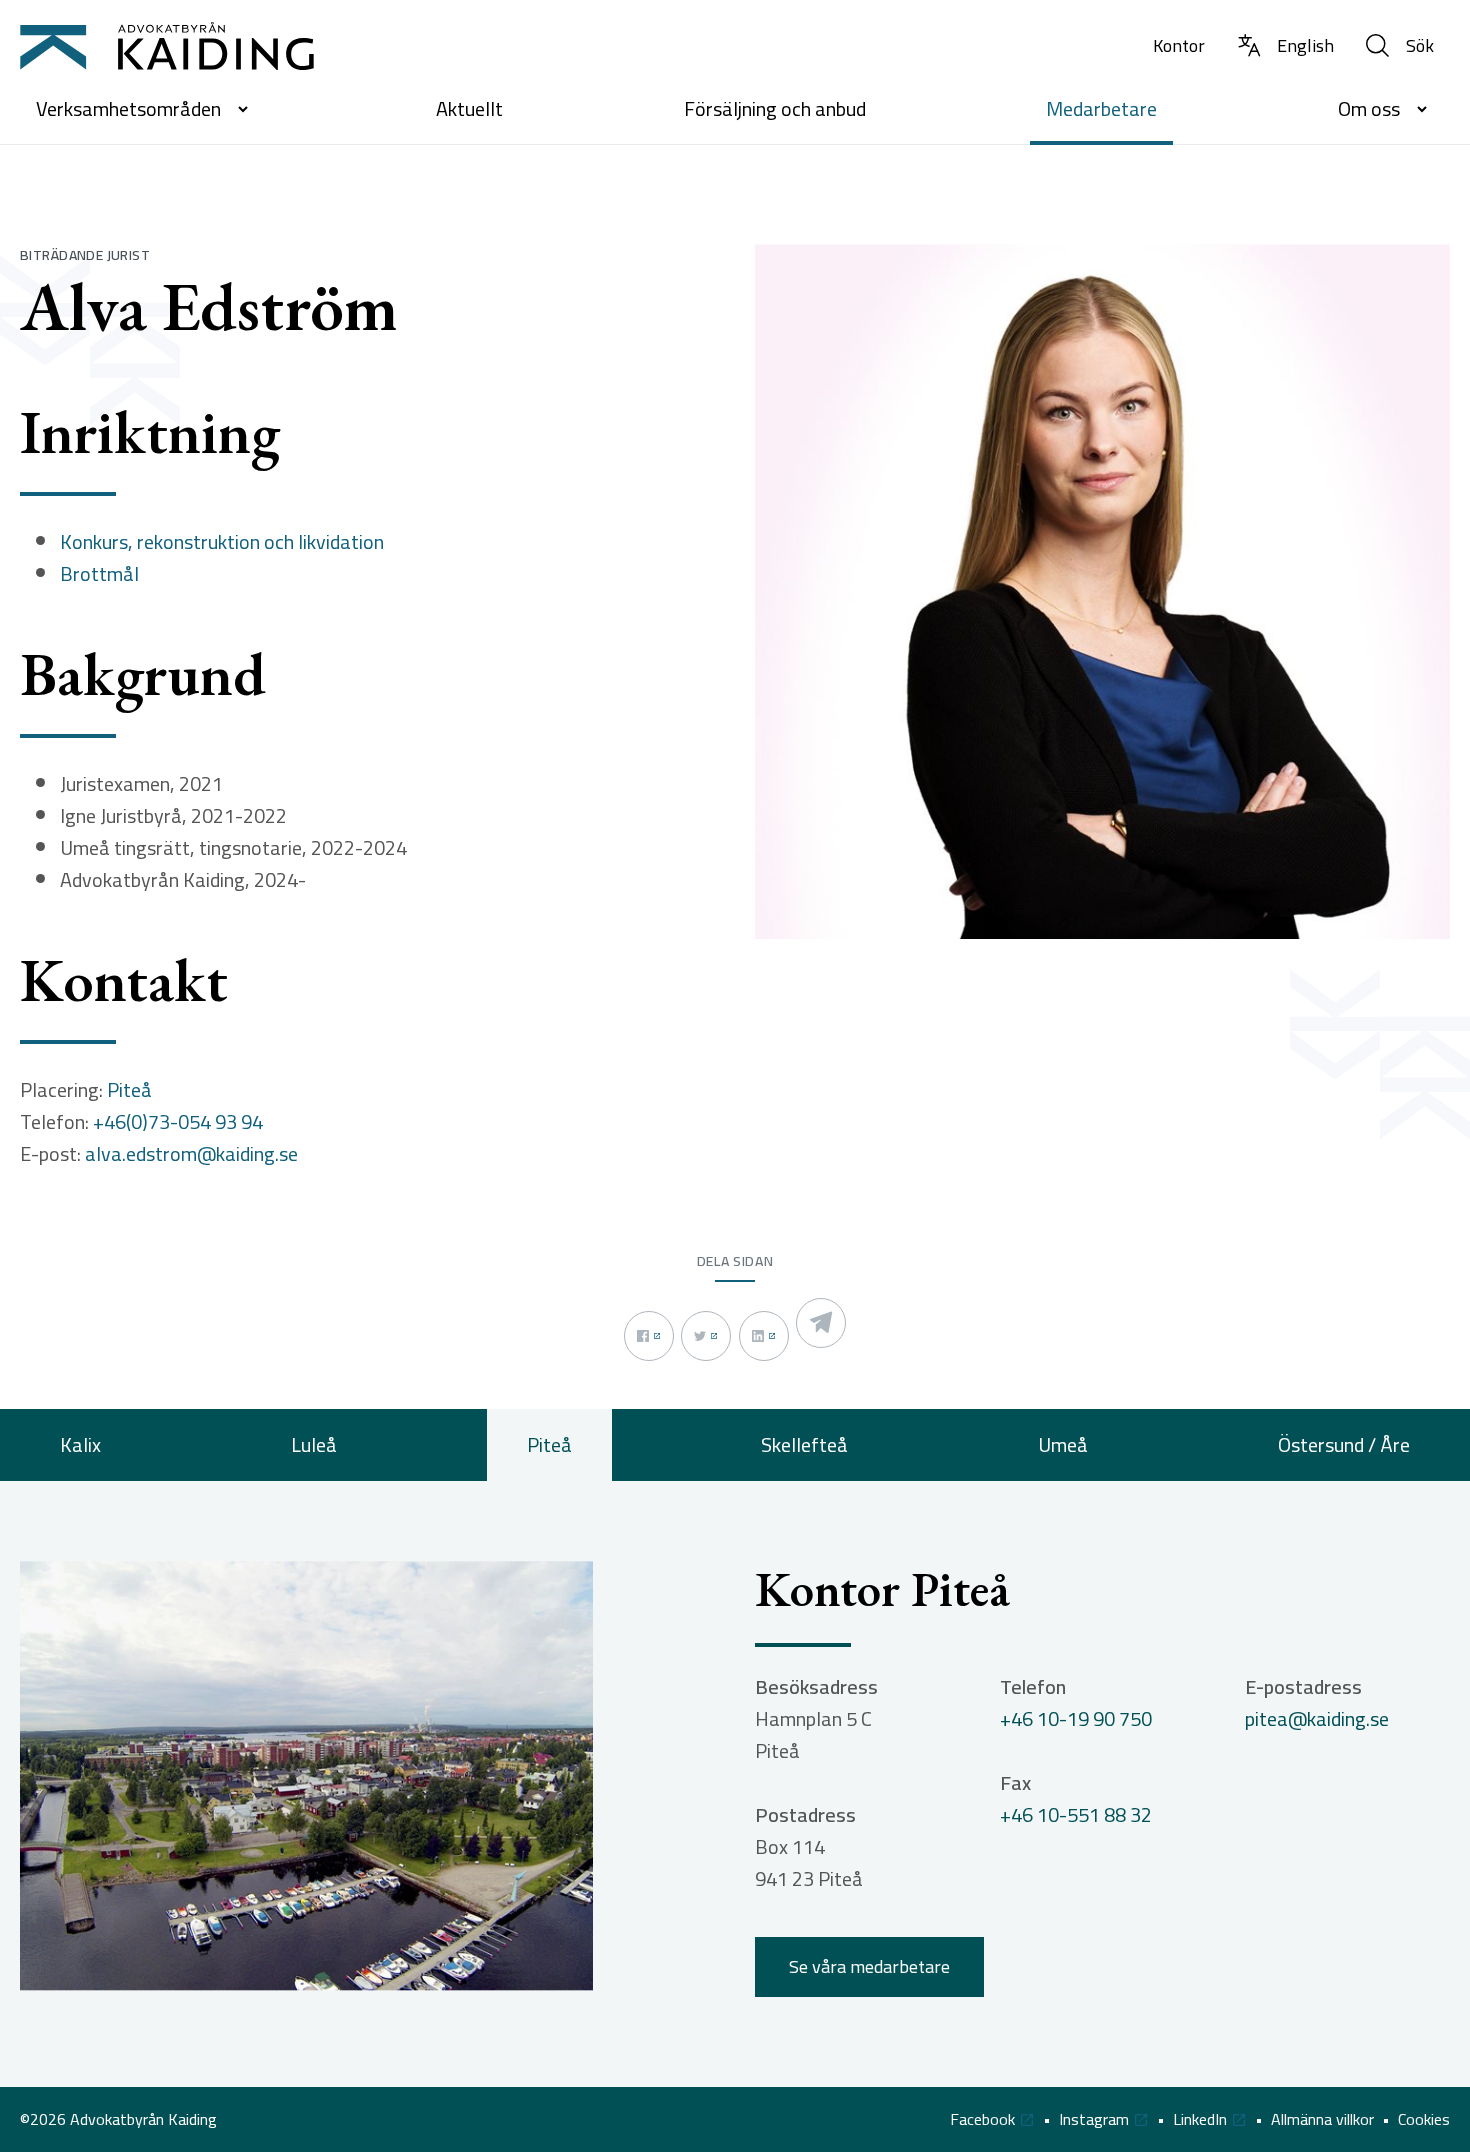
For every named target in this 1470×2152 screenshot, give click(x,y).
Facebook (982, 2120)
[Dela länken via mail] (821, 1323)
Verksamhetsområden (128, 108)
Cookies (1424, 2120)
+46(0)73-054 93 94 (178, 1122)
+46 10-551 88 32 (1076, 1815)
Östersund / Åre (1344, 1444)
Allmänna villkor (1322, 2120)
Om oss (1369, 108)
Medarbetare (1101, 108)
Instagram (1094, 2120)
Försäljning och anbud (775, 108)
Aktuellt (469, 108)
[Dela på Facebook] (649, 1336)
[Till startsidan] (167, 46)
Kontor (1179, 45)
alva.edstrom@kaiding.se (191, 1154)
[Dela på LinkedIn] (764, 1336)
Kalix (80, 1444)
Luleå (314, 1444)
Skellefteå (804, 1444)
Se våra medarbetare (869, 1966)
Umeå (1063, 1444)
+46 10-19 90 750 (1076, 1719)
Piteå (129, 1090)
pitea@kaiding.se (1317, 1719)
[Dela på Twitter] (706, 1336)
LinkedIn (1200, 2120)
